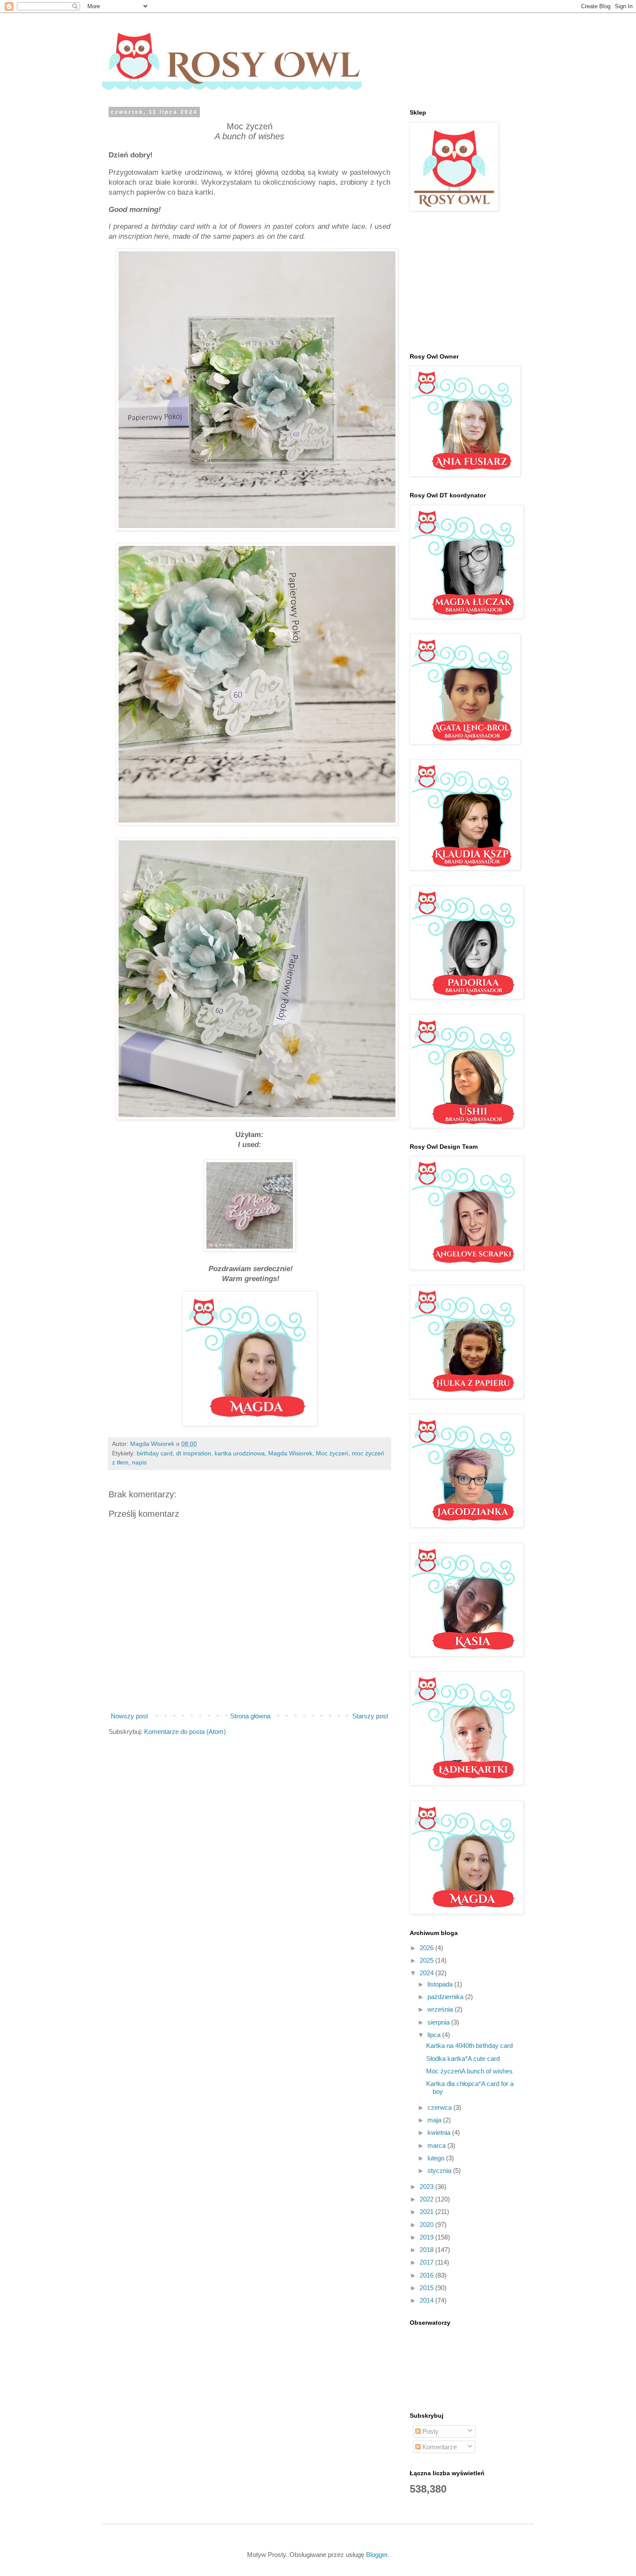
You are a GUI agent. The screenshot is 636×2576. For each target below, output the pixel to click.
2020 (427, 2225)
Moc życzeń (332, 1453)
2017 (427, 2262)
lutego (437, 2158)
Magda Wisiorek (290, 1453)
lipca (435, 2035)
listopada (441, 1984)
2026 (427, 1948)
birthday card (155, 1453)
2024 (427, 1973)
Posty (430, 2431)
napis (139, 1463)
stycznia (440, 2171)
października (446, 1997)
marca (437, 2145)
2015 (427, 2288)
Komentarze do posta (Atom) (185, 1732)
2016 (427, 2275)
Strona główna (250, 1716)
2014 (427, 2300)
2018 (427, 2250)
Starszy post (370, 1716)
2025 (427, 1960)
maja (435, 2120)
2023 (427, 2187)
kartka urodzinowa (240, 1453)
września (441, 2009)
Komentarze (439, 2447)
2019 (427, 2237)
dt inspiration (194, 1453)
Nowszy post (129, 1716)
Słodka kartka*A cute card (463, 2059)
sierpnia (439, 2022)
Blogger (377, 2555)
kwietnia (440, 2132)
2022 (427, 2199)
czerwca (440, 2107)
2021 (427, 2212)
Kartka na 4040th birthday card (469, 2046)
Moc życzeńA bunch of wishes (469, 2071)
